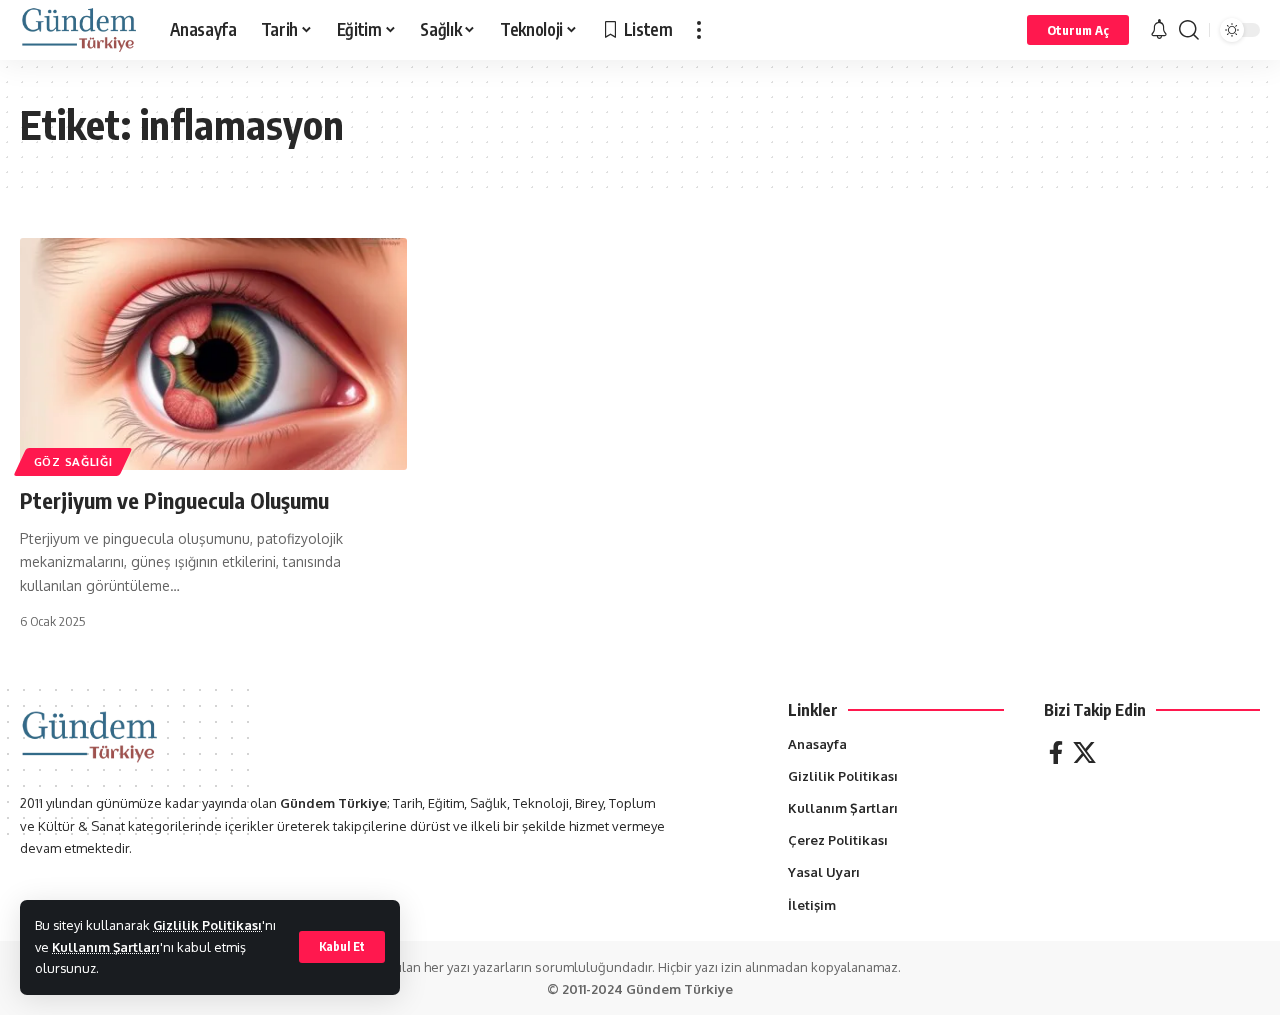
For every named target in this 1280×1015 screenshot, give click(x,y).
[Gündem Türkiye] (79, 30)
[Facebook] (1056, 752)
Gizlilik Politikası (207, 925)
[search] (1189, 30)
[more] (699, 30)
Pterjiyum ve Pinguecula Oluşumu (174, 500)
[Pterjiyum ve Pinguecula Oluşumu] (213, 354)
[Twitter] (1084, 752)
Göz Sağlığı (73, 461)
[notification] (1159, 30)
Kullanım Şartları (106, 947)
